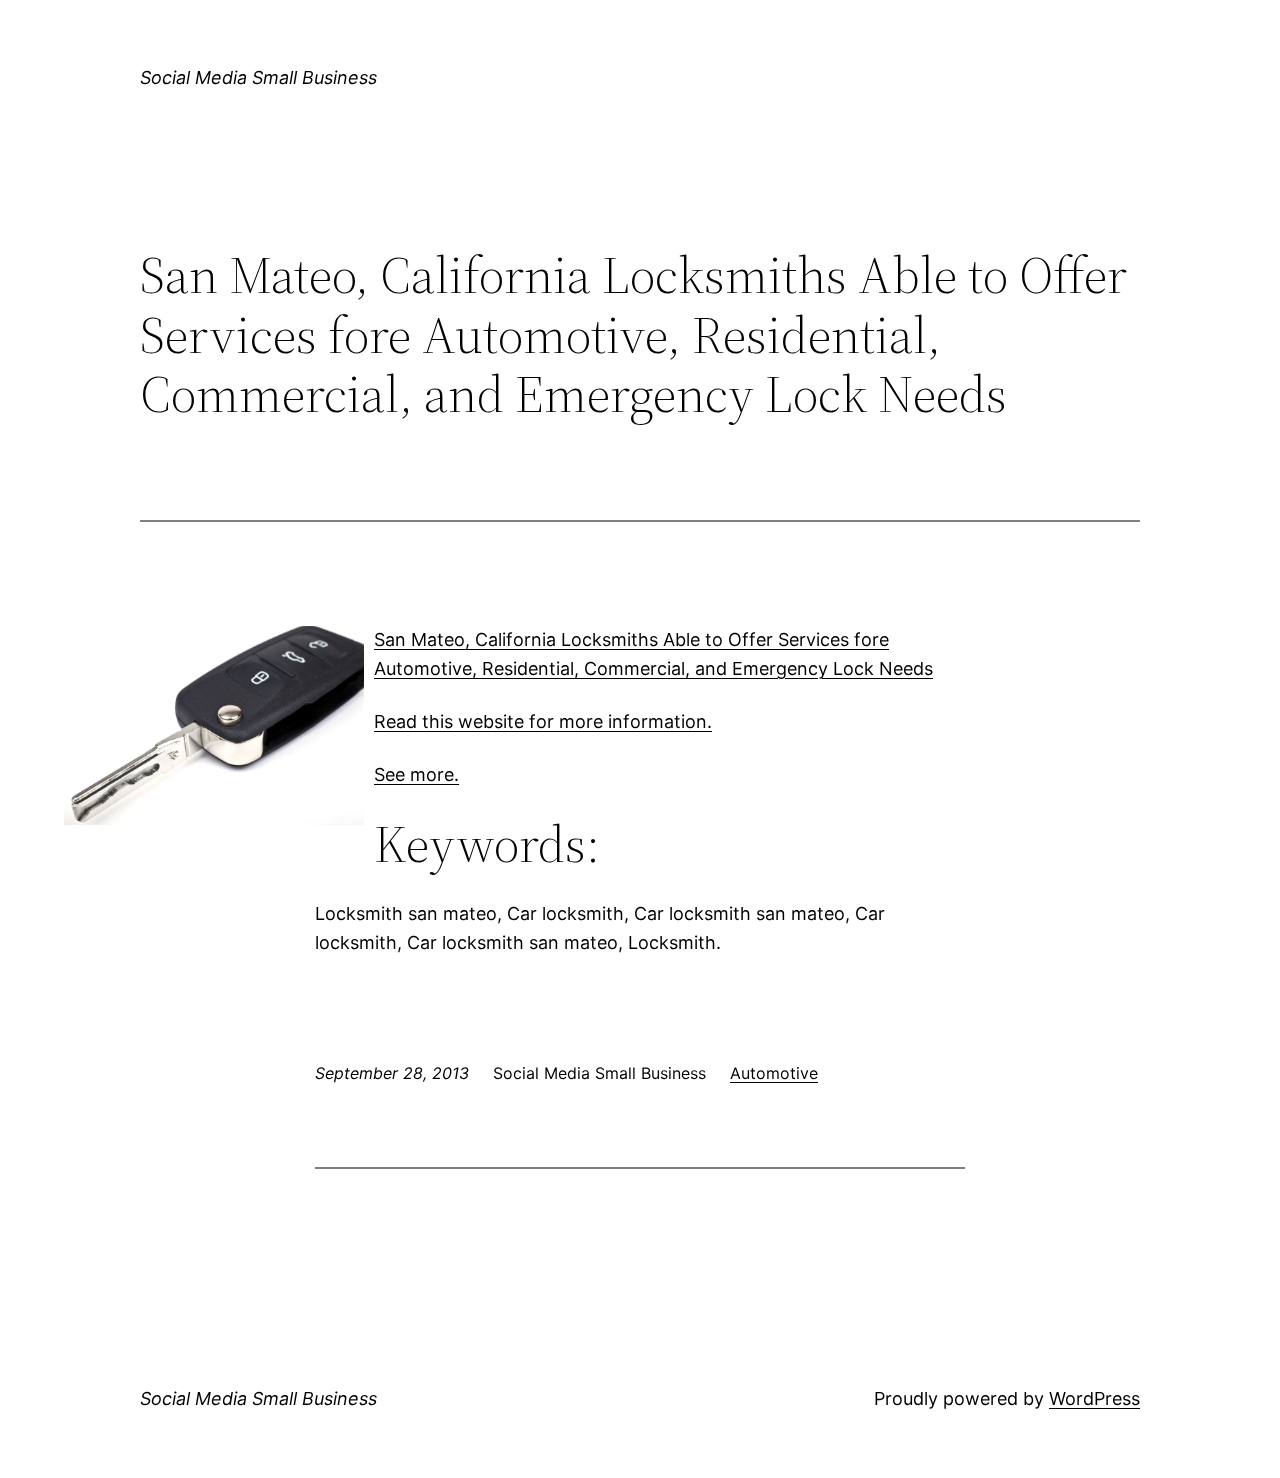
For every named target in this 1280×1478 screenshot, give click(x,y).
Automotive (774, 1073)
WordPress (1094, 1398)
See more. (416, 774)
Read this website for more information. (543, 721)
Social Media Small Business (258, 77)
